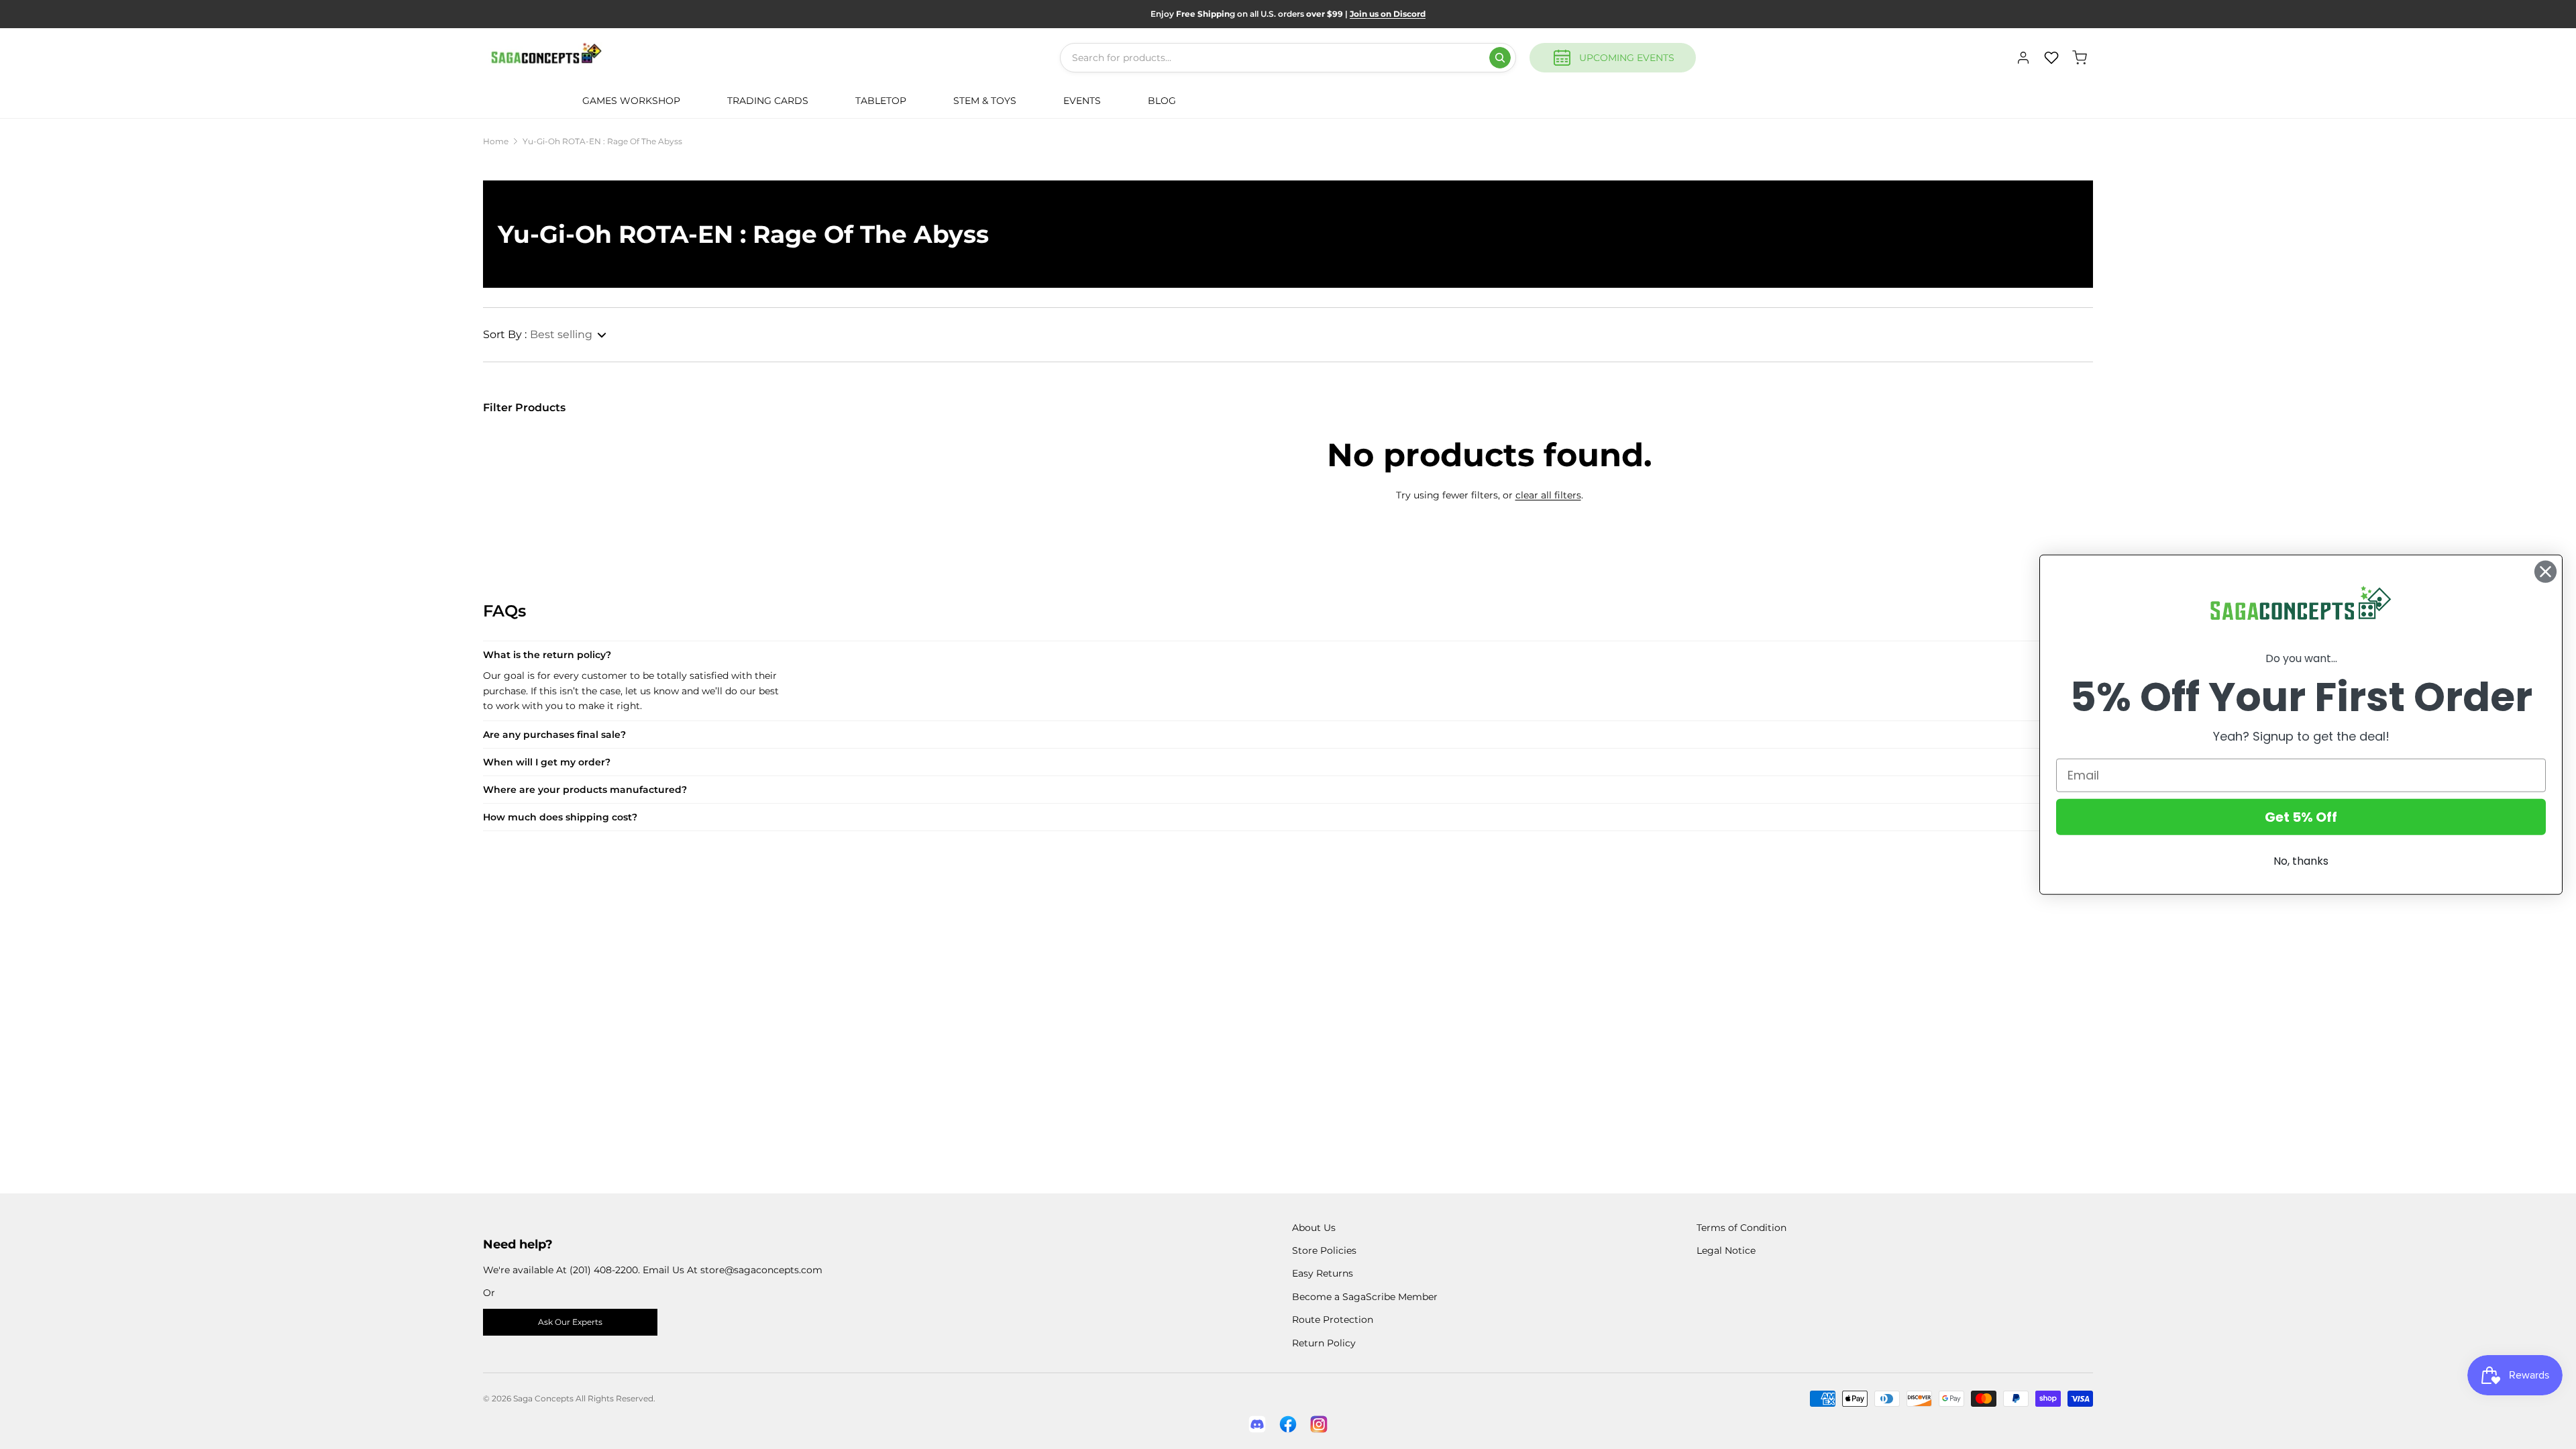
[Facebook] (1288, 1424)
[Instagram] (1319, 1424)
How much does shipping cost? (560, 817)
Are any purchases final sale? (554, 735)
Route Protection (1333, 1320)
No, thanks (2301, 860)
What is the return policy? (547, 655)
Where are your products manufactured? (585, 790)
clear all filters (1548, 495)
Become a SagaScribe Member (1365, 1297)
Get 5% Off (2301, 816)
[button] (545, 335)
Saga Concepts (543, 1398)
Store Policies (1324, 1250)
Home (496, 141)
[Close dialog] (2545, 572)
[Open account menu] (2023, 58)
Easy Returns (1323, 1273)
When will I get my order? (547, 762)
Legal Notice (1726, 1250)
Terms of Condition (1741, 1228)
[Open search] (1500, 58)
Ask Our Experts (570, 1322)
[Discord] (1257, 1424)
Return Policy (1324, 1343)
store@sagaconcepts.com (761, 1270)
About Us (1314, 1228)
